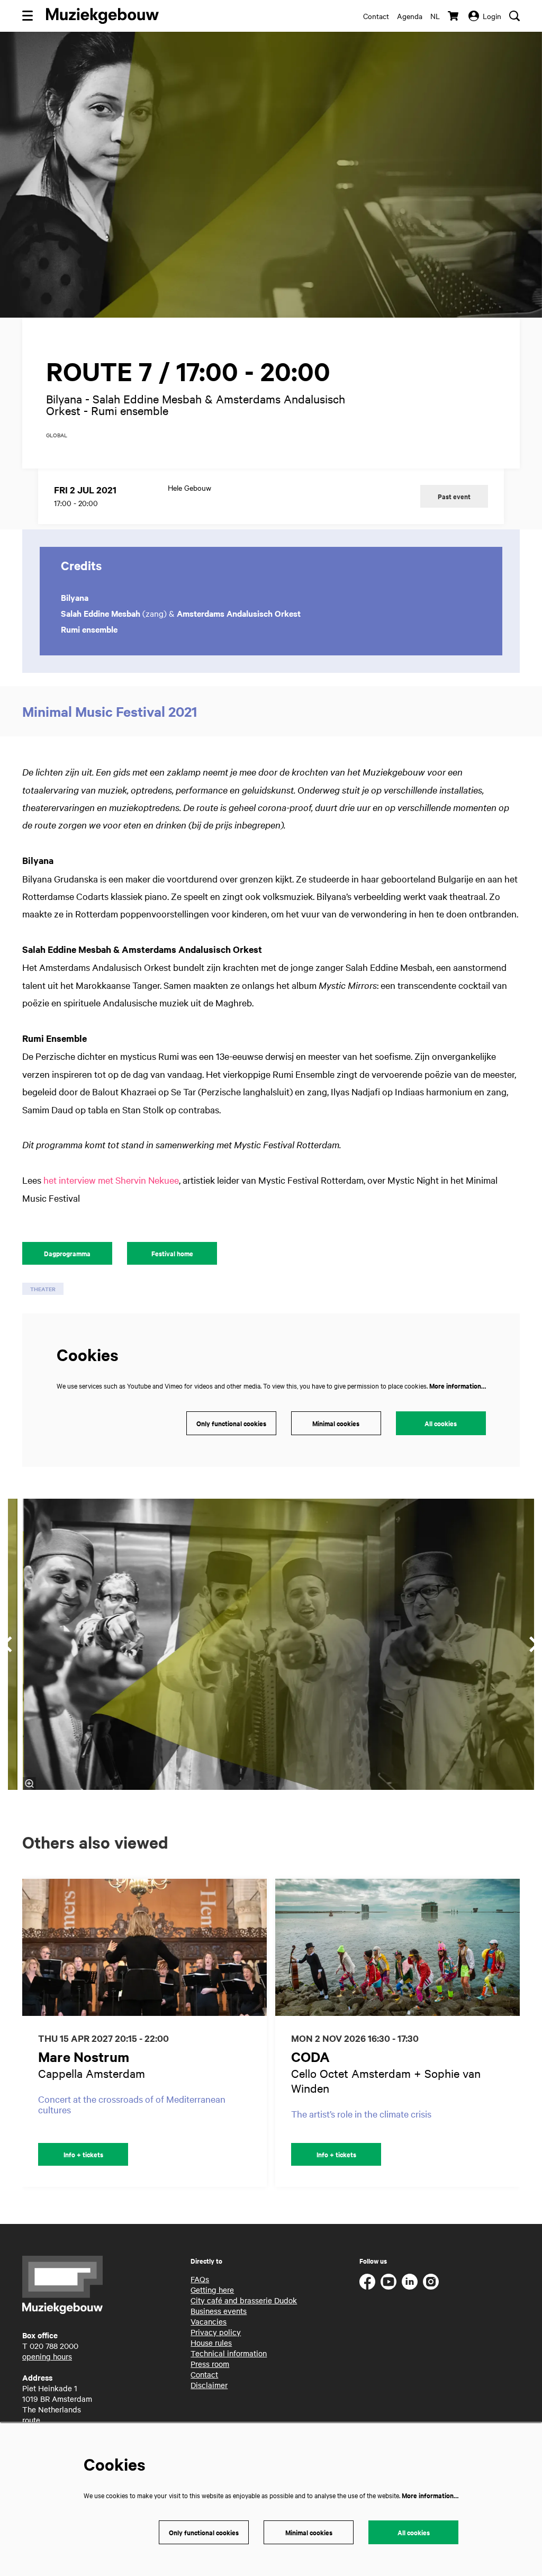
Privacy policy (216, 2332)
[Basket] (454, 16)
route (31, 2420)
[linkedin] (410, 2282)
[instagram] (431, 2282)
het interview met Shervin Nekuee (111, 1180)
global (57, 435)
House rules (211, 2343)
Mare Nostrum (84, 2056)
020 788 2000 (54, 2346)
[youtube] (389, 2282)
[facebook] (367, 2282)
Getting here (212, 2290)
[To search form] (514, 16)
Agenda (410, 16)
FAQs (200, 2279)
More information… (458, 1386)
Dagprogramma (67, 1253)
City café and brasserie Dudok (244, 2300)
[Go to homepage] (102, 16)
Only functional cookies (231, 1423)
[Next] (523, 2033)
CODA (310, 2056)
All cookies (441, 1423)
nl (435, 16)
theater (43, 1289)
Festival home (172, 1253)
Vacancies (209, 2321)
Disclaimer (209, 2385)
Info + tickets (83, 2154)
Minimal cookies (336, 1423)
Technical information (229, 2353)
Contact (376, 16)
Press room (210, 2364)
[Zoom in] (29, 1784)
